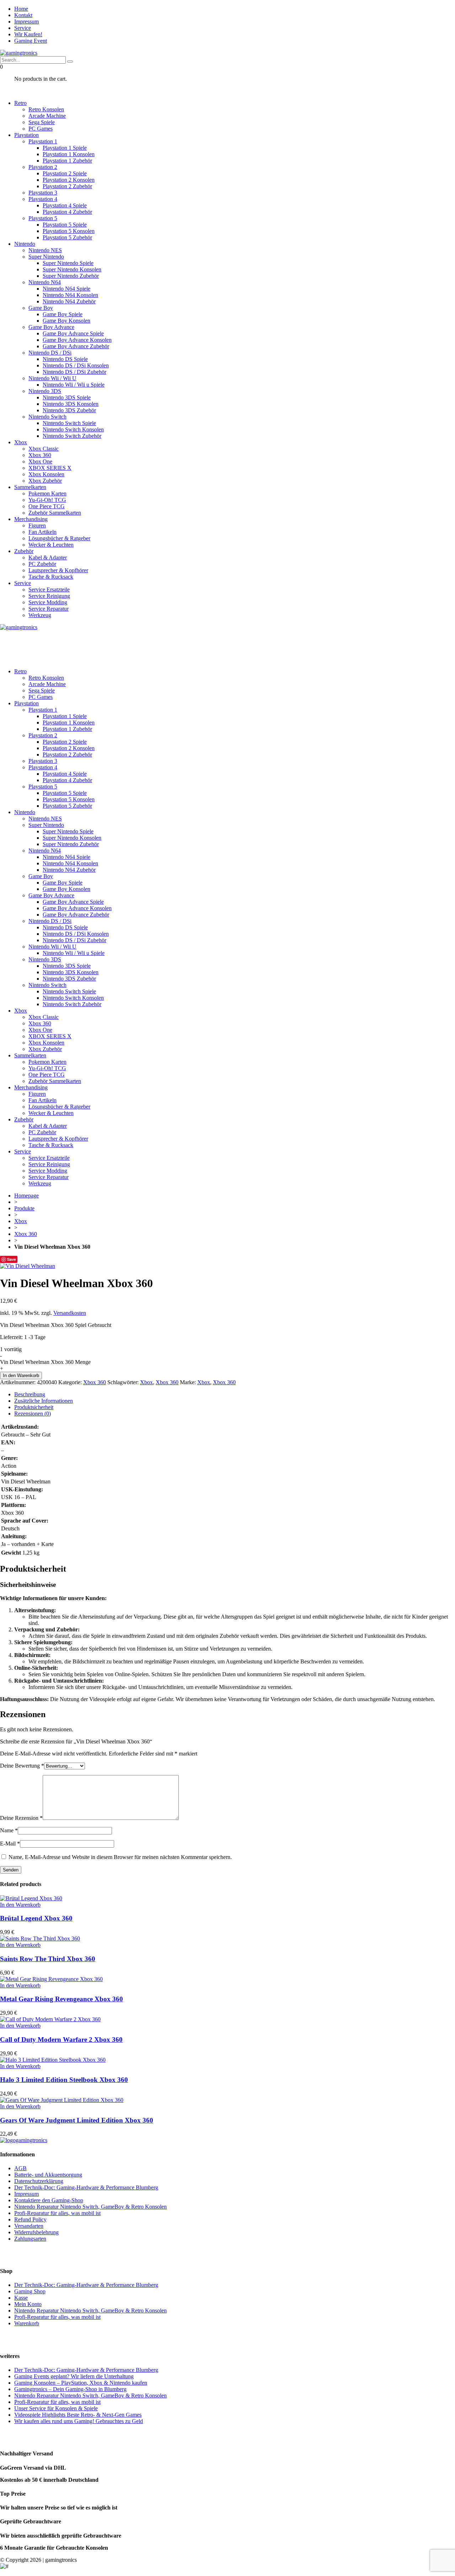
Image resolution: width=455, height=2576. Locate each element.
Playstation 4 (43, 199)
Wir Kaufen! (28, 34)
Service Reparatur (49, 609)
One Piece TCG (47, 506)
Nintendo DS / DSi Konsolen (76, 365)
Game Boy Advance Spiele (73, 333)
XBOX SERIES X (50, 468)
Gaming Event (31, 41)
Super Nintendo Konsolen (72, 269)
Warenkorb (27, 2323)
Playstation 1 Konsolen (69, 154)
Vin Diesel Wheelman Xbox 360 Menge (45, 1362)
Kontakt (23, 15)
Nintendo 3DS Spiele (67, 397)
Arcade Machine (47, 116)
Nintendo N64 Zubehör (69, 301)
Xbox (21, 442)
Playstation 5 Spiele (65, 225)
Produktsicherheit (34, 1407)
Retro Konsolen (46, 109)
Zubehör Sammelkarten (55, 513)
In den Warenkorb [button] (20, 1905)
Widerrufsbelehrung (36, 2232)
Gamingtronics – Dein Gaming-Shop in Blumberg (70, 2389)
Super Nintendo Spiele (68, 263)
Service (23, 28)
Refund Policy (30, 2219)
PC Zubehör (42, 564)
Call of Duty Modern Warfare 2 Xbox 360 (61, 2039)
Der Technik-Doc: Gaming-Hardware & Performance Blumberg (86, 2187)
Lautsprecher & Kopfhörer (58, 570)
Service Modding (48, 602)
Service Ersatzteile (49, 589)
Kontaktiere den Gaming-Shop (49, 2200)
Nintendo (25, 244)
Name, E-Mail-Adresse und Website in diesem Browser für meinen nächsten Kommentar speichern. (120, 1857)
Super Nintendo (46, 257)
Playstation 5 (43, 218)
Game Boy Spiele (63, 314)
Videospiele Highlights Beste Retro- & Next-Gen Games (78, 2415)
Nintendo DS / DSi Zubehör (74, 372)
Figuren (37, 525)
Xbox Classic (44, 449)
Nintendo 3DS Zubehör (69, 410)
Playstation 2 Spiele (65, 173)
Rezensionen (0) (33, 1414)
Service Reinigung (49, 596)
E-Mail (10, 1844)
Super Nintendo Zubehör (71, 276)
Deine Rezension (21, 1818)
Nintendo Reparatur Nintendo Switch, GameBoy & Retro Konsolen (90, 2207)
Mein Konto (28, 2304)
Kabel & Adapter (48, 557)
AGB (20, 2168)
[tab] (235, 1395)
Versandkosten (70, 1313)
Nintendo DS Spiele (65, 359)
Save (12, 1259)
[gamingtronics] (19, 53)
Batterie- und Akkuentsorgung (48, 2175)
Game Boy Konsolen (66, 321)
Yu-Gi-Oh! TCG (47, 500)
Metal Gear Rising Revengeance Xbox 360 (61, 1999)
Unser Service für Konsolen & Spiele (56, 2408)
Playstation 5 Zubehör (67, 237)
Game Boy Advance (51, 327)
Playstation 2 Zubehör (67, 186)
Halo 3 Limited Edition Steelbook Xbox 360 (64, 2080)
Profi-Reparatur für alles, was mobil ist (57, 2213)
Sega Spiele (42, 122)
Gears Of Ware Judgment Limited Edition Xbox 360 (77, 2120)
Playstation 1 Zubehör (67, 161)
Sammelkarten (30, 487)
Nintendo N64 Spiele (66, 289)
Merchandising (31, 519)
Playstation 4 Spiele (65, 205)
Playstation (26, 135)
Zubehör (24, 551)
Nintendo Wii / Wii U (52, 378)
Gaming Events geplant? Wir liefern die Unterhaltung (74, 2376)
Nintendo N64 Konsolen (70, 295)
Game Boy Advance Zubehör (76, 346)
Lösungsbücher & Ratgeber (59, 538)
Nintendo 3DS (45, 391)
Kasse (21, 2298)
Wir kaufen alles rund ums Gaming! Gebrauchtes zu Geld (79, 2421)
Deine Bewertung (22, 1766)
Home (21, 9)
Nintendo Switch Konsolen (73, 429)
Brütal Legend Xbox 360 (36, 1918)
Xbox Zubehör (45, 481)
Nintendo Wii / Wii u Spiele (74, 385)
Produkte (24, 1208)
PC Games (41, 129)
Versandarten (29, 2226)
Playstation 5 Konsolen (69, 231)
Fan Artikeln (42, 532)
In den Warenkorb (21, 1375)
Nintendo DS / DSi (50, 353)
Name (9, 1830)
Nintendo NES (45, 250)
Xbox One (40, 461)
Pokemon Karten (47, 493)
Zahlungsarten (30, 2239)
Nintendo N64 (45, 282)
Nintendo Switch (47, 417)
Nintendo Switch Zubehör (72, 436)
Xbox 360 (40, 455)
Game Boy (41, 308)
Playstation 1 (43, 141)
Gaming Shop (30, 2291)
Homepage (26, 1196)
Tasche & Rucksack (51, 577)
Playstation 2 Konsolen (69, 180)
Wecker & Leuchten (51, 545)
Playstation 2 (43, 167)
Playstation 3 (43, 193)
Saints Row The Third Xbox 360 (48, 1959)
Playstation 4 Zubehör (67, 212)
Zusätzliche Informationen (44, 1401)
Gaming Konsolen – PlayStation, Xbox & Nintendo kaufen (81, 2383)
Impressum (26, 22)
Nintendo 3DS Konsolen (71, 404)
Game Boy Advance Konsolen (77, 340)
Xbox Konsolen (46, 474)
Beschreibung (30, 1394)
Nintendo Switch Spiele (69, 423)
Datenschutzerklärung (39, 2181)
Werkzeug (40, 615)
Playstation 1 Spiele (65, 148)
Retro (20, 103)
